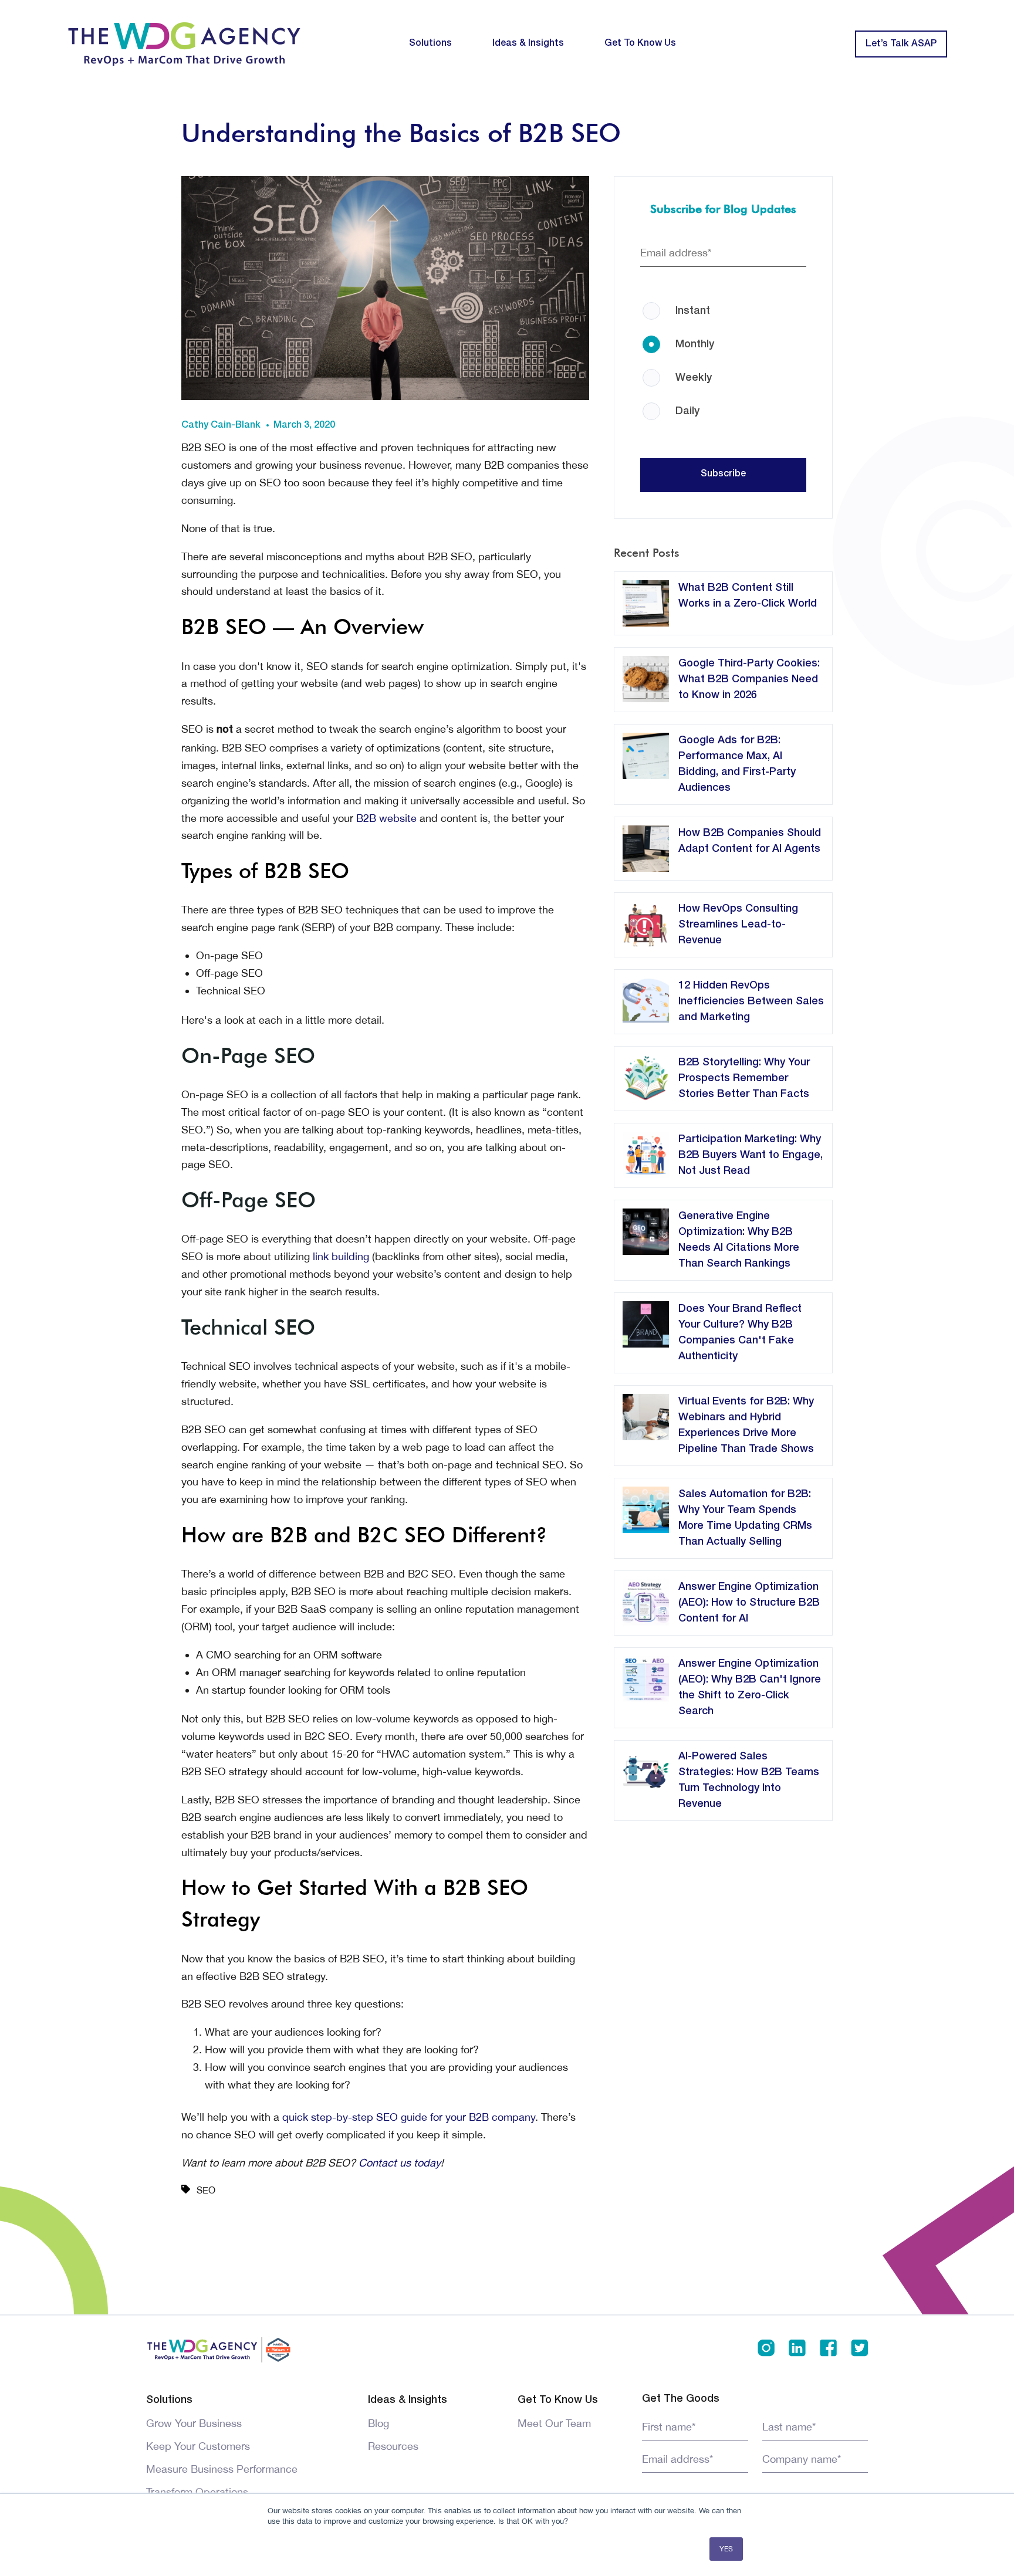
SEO (206, 2190)
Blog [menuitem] (378, 2423)
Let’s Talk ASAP (901, 44)
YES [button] (726, 2549)
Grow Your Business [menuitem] (194, 2423)
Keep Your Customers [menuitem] (198, 2446)
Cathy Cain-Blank (221, 425)
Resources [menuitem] (393, 2446)
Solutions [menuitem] (430, 43)
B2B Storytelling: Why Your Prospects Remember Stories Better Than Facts (744, 1078)
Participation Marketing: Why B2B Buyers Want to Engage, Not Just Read (751, 1155)
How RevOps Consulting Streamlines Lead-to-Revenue (738, 925)
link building (341, 1256)
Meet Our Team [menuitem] (554, 2423)
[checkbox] (724, 348)
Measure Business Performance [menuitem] (222, 2469)
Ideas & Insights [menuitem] (528, 43)
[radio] (724, 303)
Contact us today (400, 2163)
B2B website (386, 818)
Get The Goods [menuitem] (681, 2399)
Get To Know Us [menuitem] (640, 43)
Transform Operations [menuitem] (197, 2492)
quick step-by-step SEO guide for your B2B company (409, 2117)
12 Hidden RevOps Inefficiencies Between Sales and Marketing (751, 1001)
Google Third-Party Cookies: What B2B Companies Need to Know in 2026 (749, 679)
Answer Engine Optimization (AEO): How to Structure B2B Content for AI (749, 1603)
